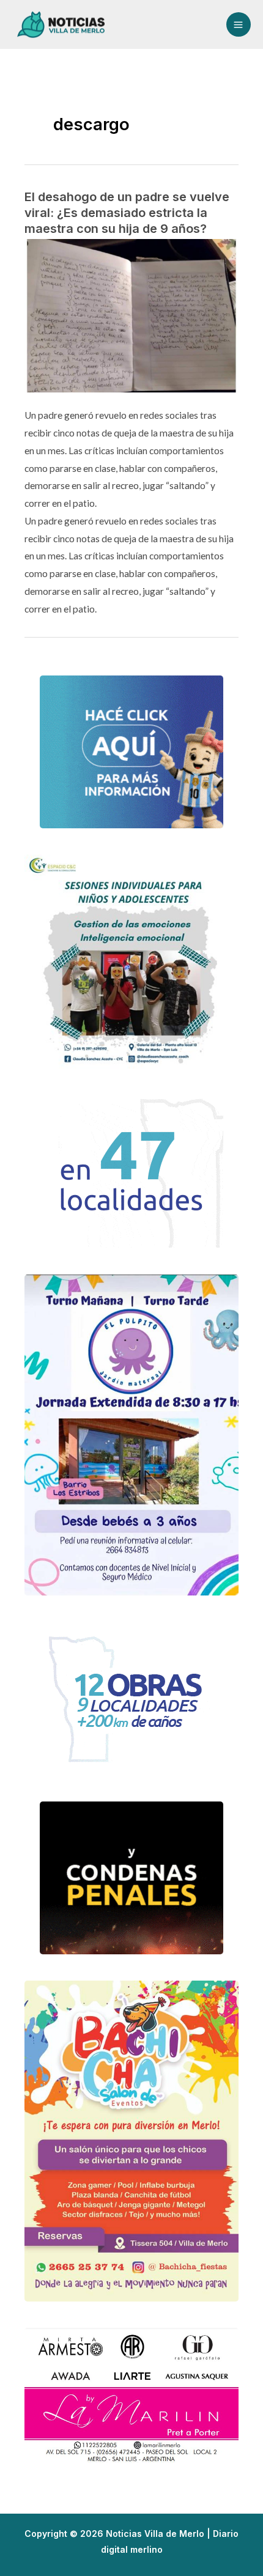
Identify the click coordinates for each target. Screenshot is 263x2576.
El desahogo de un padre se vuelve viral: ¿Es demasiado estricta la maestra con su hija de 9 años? (127, 213)
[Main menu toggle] (239, 24)
